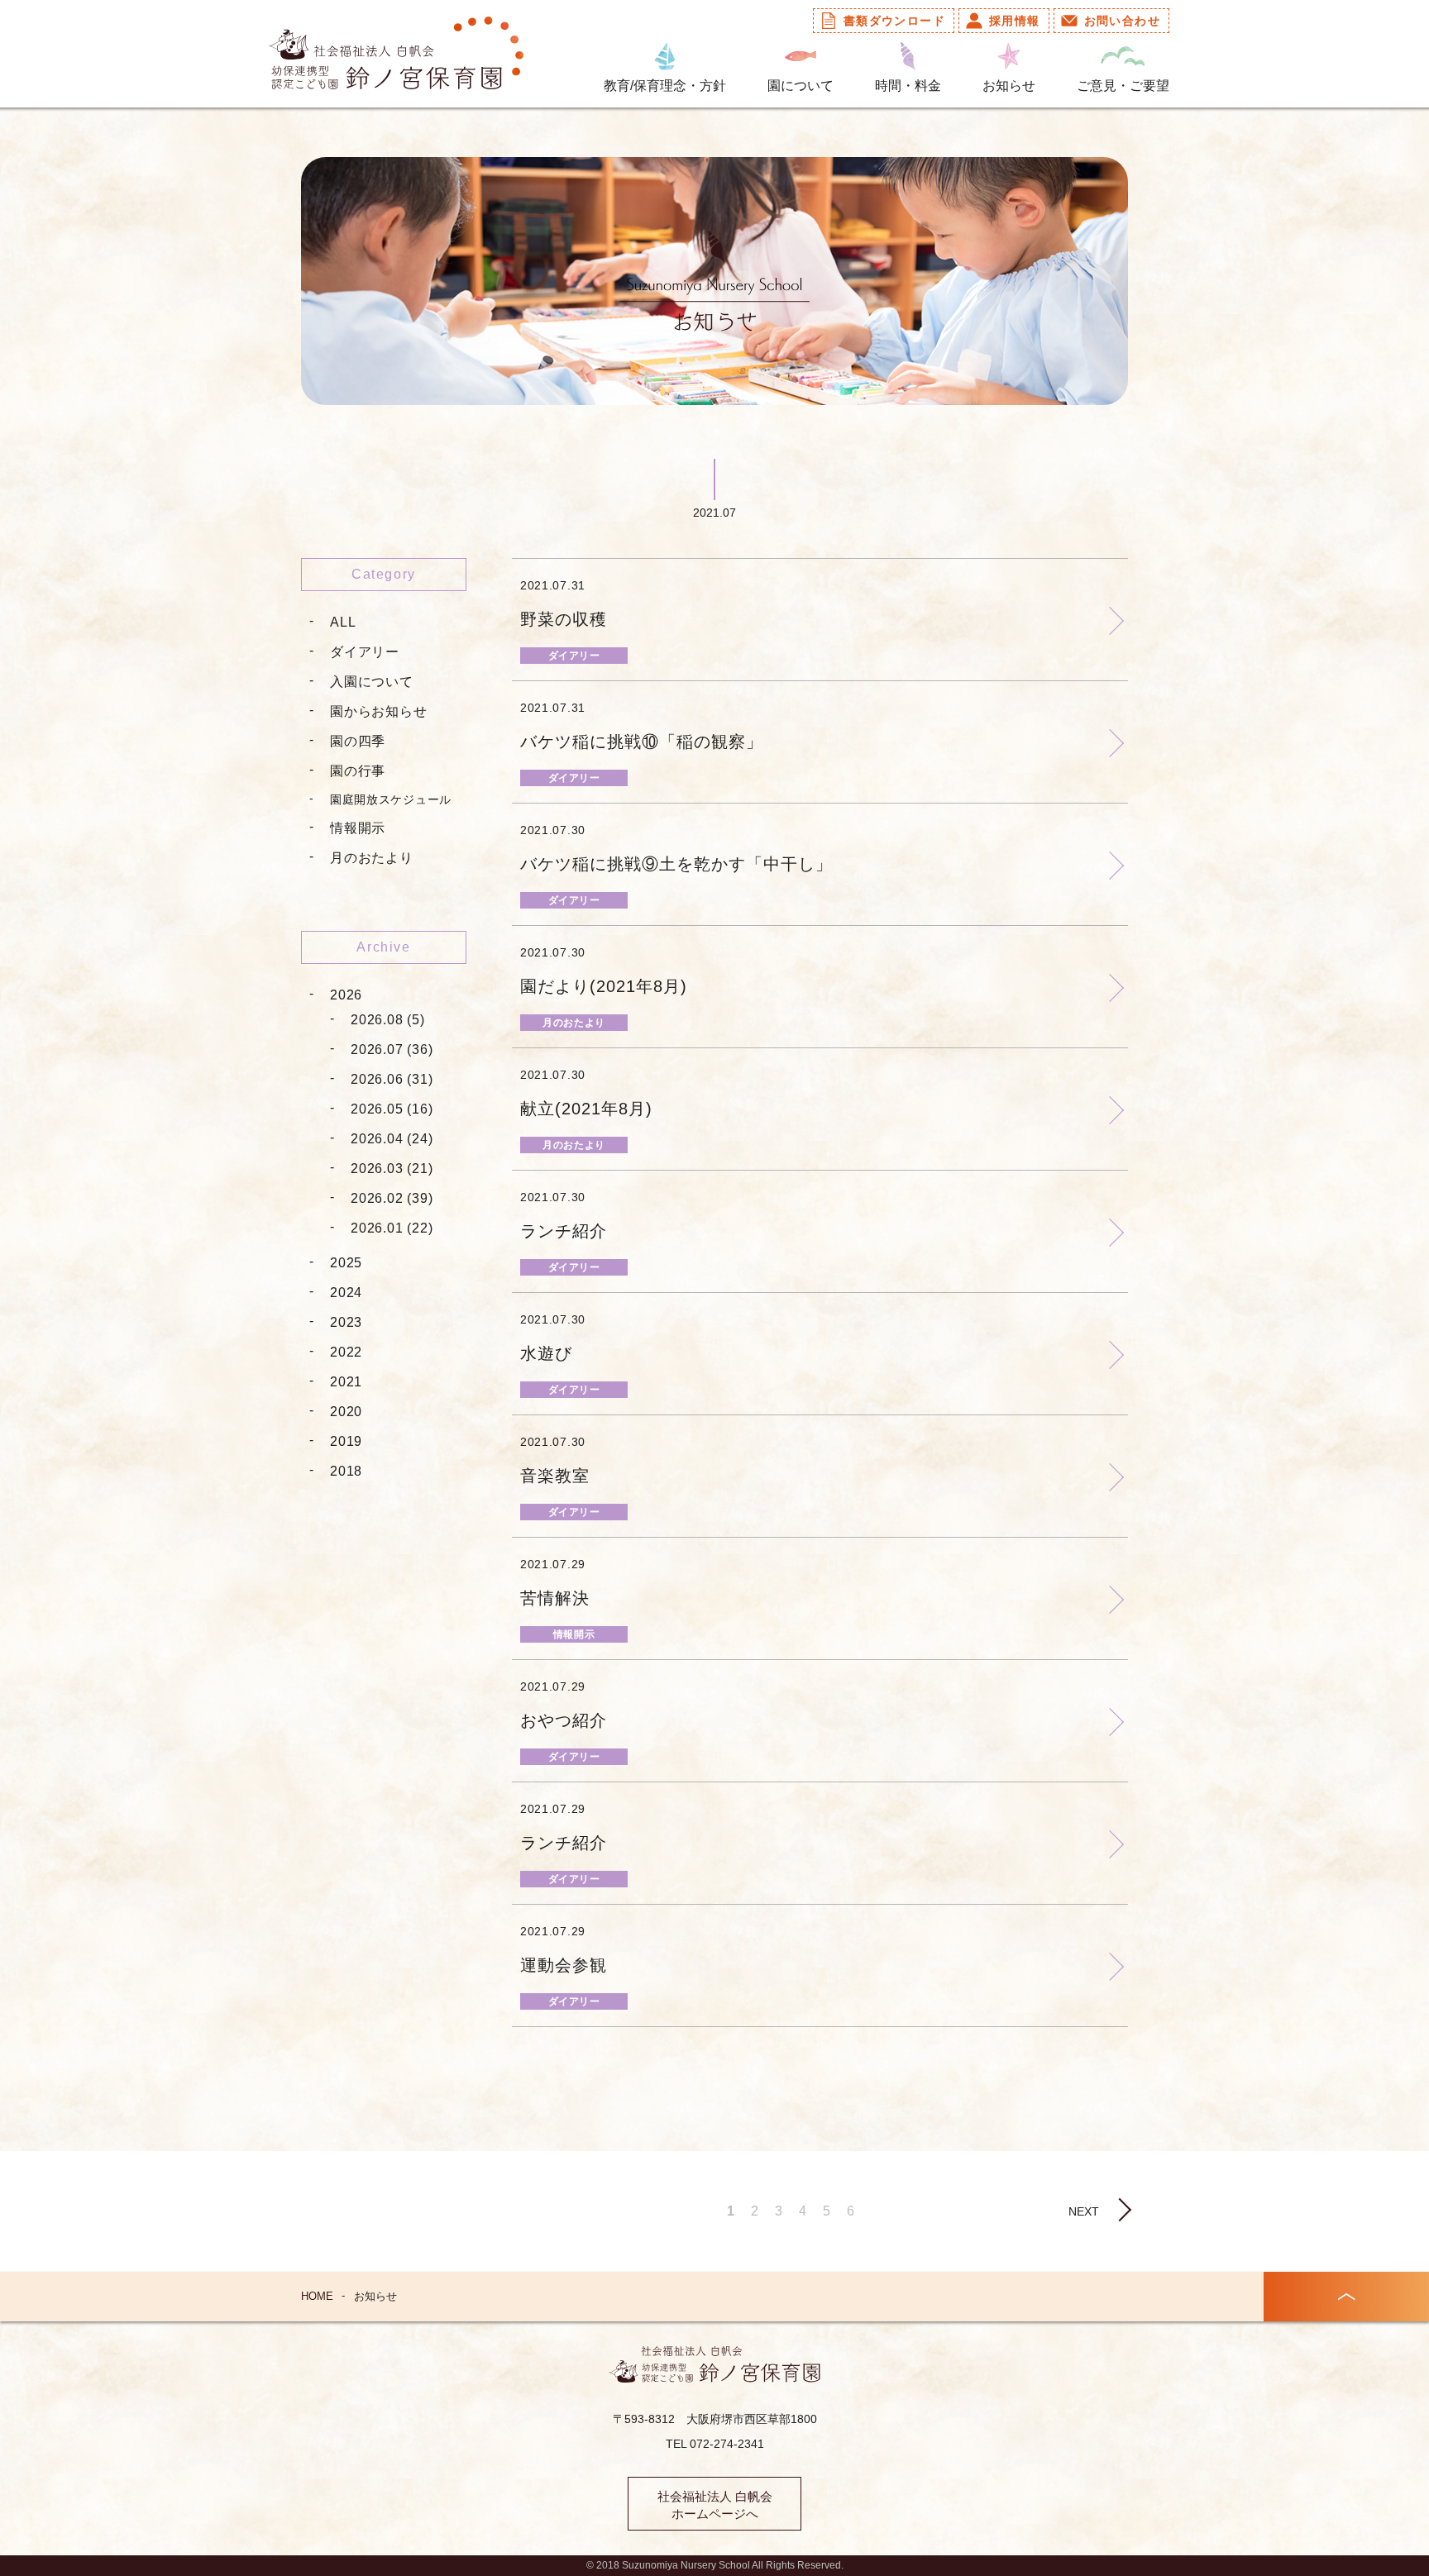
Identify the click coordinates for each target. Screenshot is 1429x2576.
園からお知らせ (379, 711)
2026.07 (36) (392, 1049)
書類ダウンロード (894, 21)
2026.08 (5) (388, 1020)
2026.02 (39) (392, 1198)
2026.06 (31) (392, 1079)
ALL (343, 622)
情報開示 (358, 828)
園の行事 (358, 771)
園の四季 (358, 741)
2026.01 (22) (392, 1228)
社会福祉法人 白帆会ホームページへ (715, 2505)
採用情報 (1015, 21)
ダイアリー (365, 652)
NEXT (1084, 2211)
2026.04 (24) (392, 1139)
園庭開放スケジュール (391, 799)
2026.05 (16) (392, 1109)
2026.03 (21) (392, 1169)
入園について (372, 682)
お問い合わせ (1122, 21)
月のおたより (372, 858)
